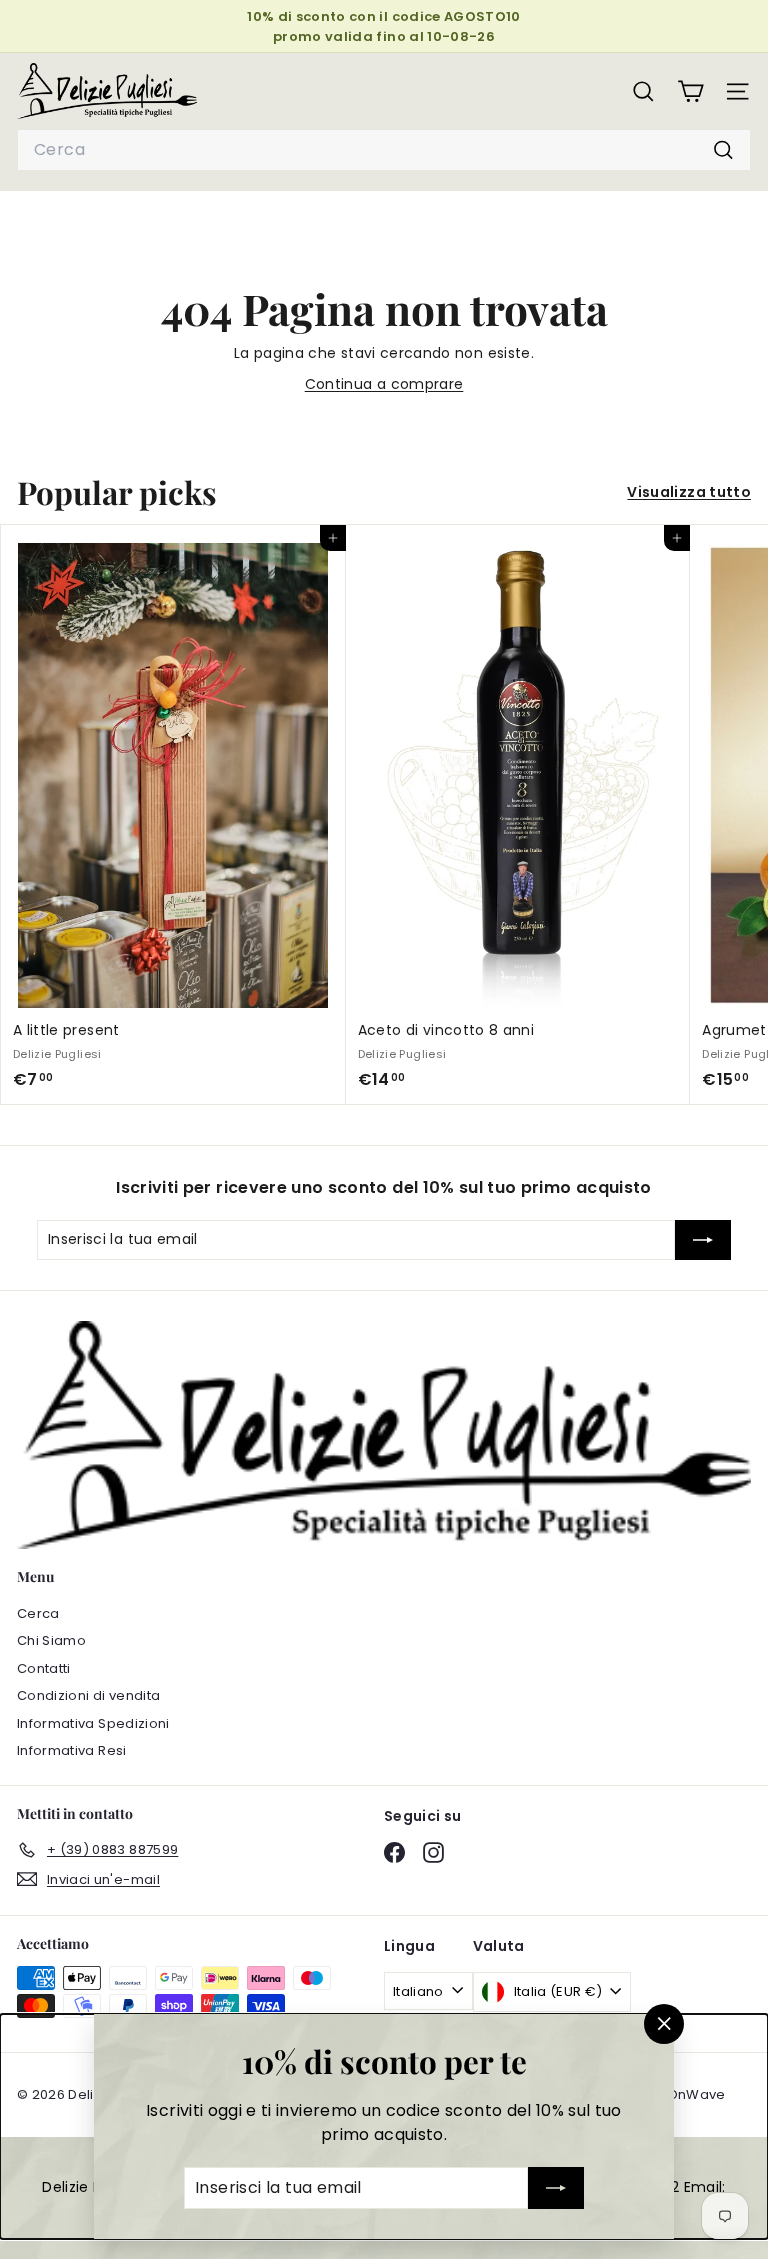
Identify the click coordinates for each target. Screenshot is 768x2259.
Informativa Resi (72, 1750)
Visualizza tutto (689, 492)
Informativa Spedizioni (93, 1723)
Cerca (38, 1613)
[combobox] (384, 150)
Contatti (44, 1668)
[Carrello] (690, 91)
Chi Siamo (51, 1640)
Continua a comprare (384, 384)
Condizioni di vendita (88, 1695)
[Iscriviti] (556, 2188)
